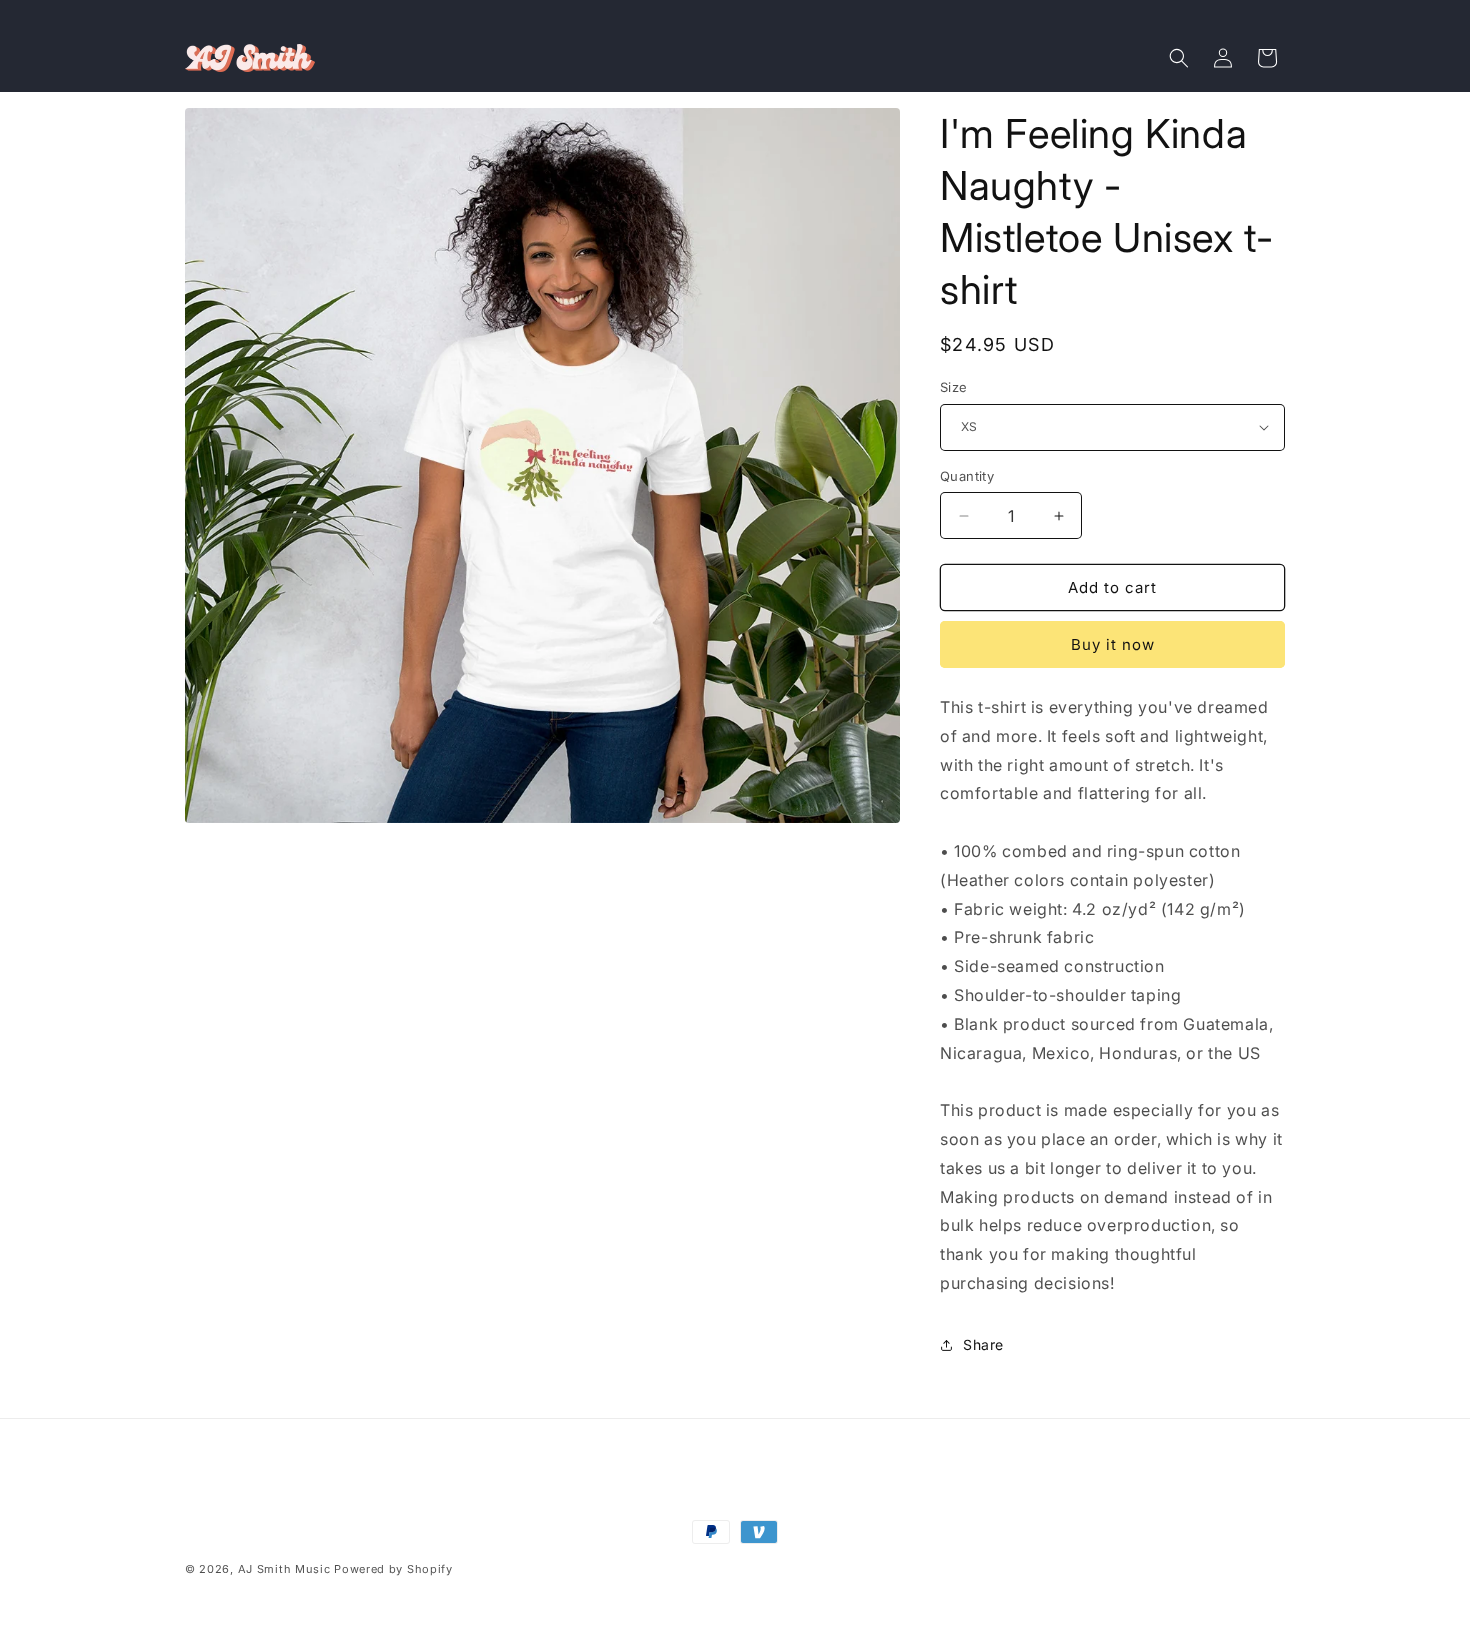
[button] (1179, 58)
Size (954, 387)
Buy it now (1113, 644)
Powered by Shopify (393, 1569)
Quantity (967, 476)
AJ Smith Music (284, 1569)
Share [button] (983, 1344)
